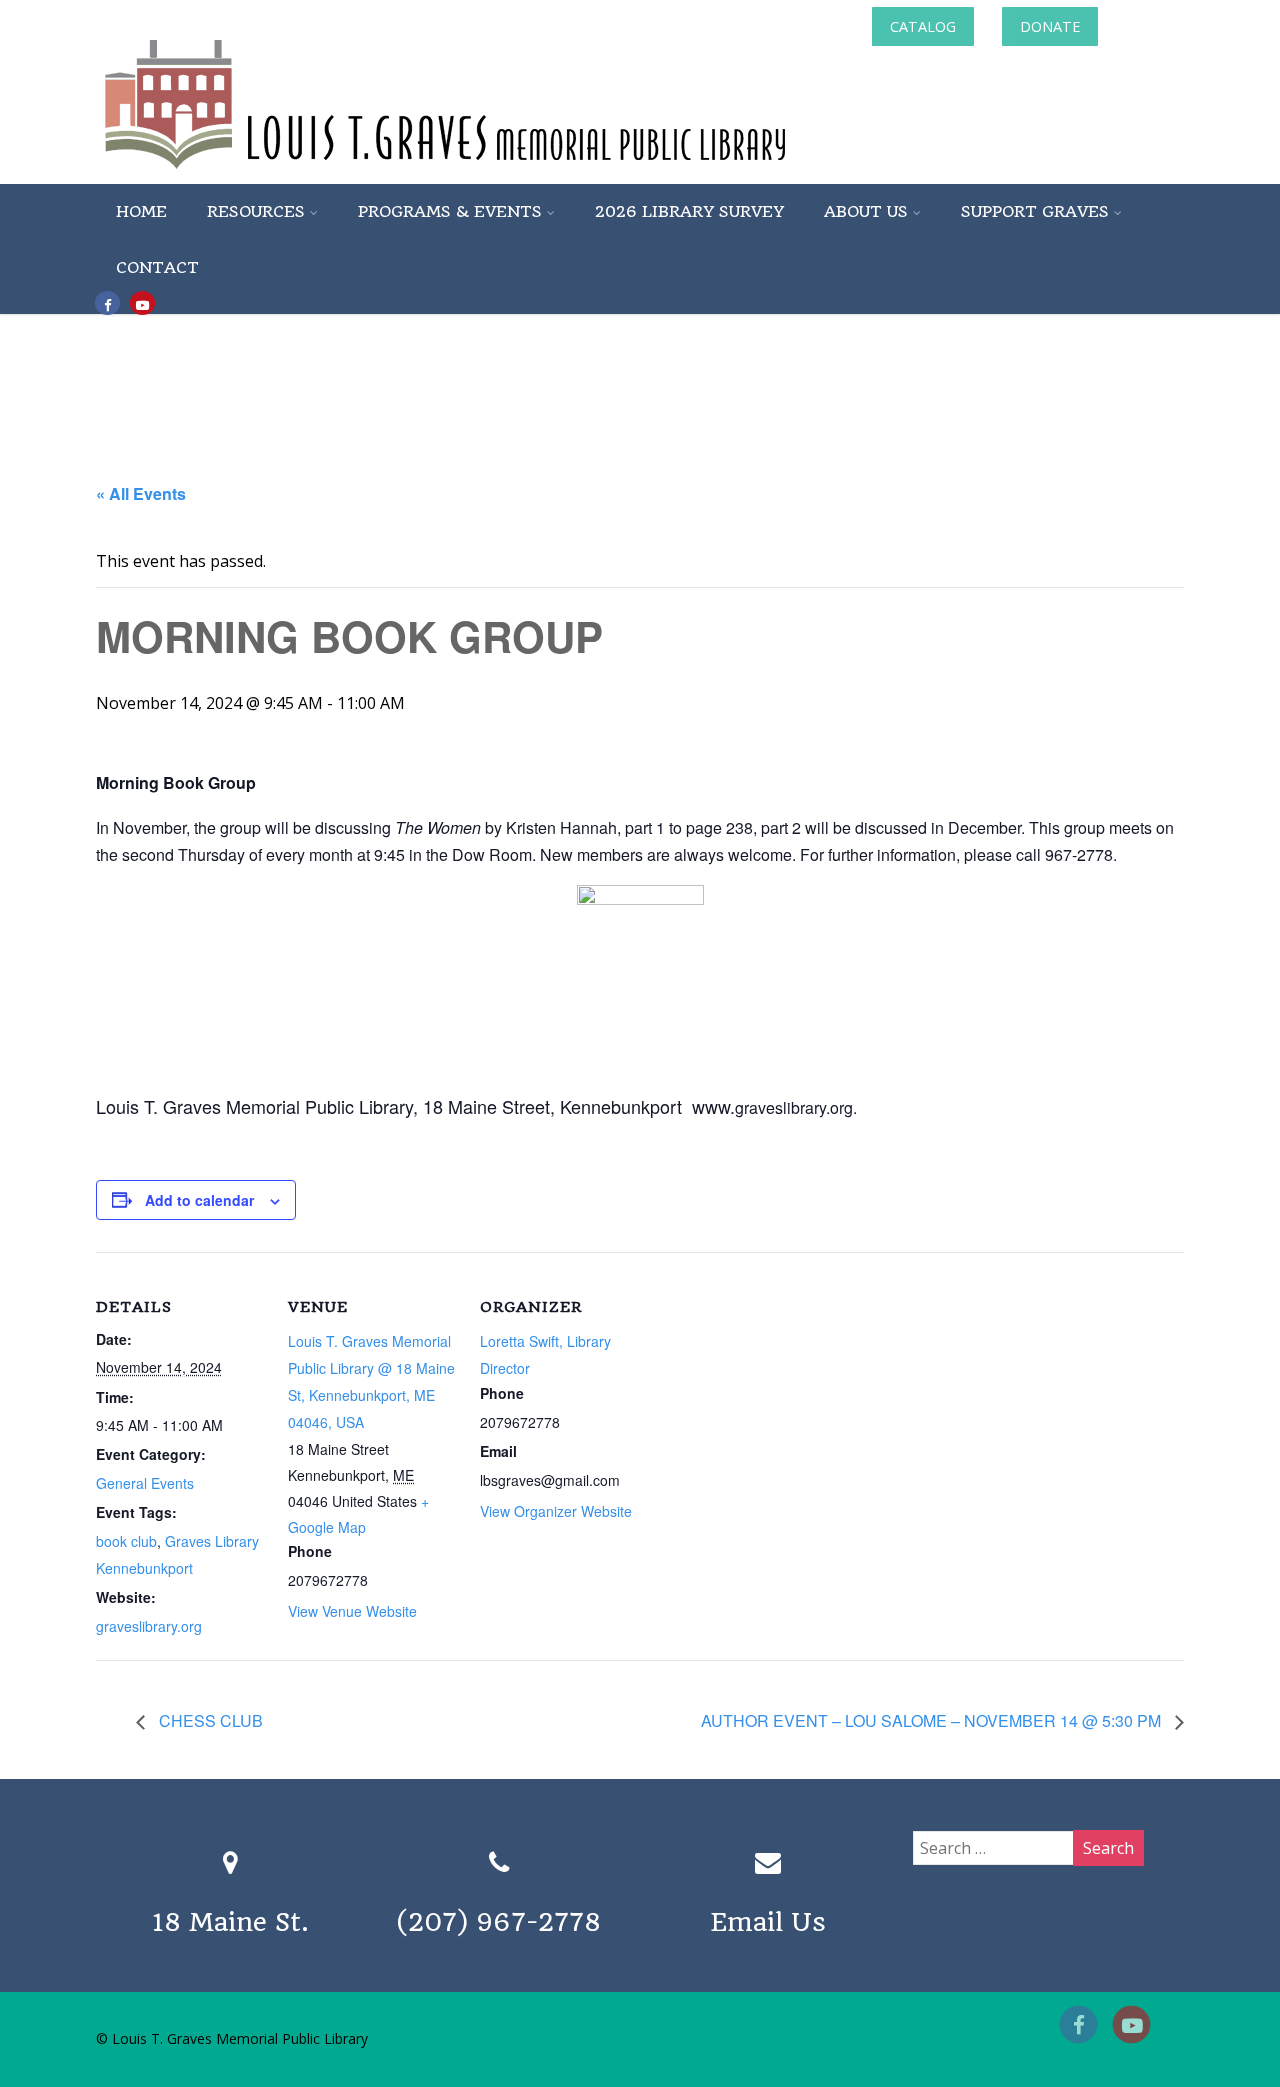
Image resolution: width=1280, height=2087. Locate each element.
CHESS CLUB (209, 1720)
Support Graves (1035, 211)
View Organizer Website (556, 1511)
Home (141, 211)
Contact (157, 267)
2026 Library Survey (689, 211)
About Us (866, 211)
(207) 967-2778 (499, 1922)
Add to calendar (199, 1200)
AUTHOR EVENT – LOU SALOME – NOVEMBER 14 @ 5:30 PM (933, 1720)
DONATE (1050, 26)
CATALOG (923, 26)
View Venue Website (352, 1611)
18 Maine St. (230, 1922)
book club (126, 1541)
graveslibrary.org (149, 1626)
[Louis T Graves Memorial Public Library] (499, 173)
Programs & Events (450, 211)
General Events (145, 1483)
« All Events (141, 493)
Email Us (768, 1922)
